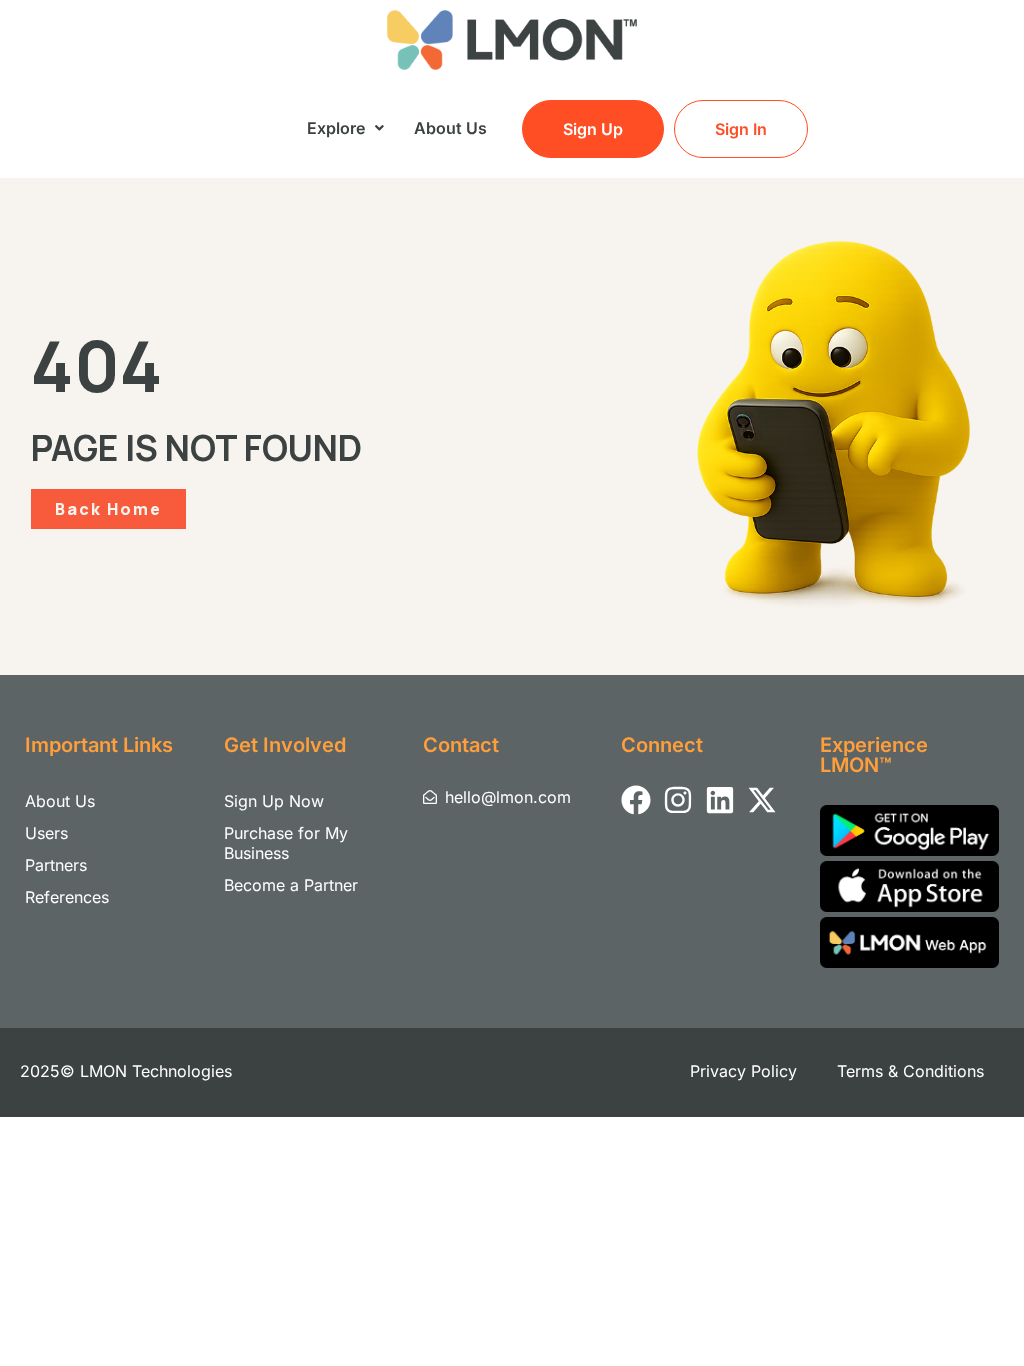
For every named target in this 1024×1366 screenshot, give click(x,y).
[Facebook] (636, 800)
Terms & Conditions (910, 1071)
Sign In (741, 129)
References (67, 897)
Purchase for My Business (286, 843)
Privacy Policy (743, 1071)
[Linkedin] (720, 800)
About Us (450, 128)
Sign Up (593, 129)
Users (46, 833)
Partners (56, 865)
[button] (345, 128)
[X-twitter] (762, 800)
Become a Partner (291, 885)
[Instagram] (678, 800)
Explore (336, 128)
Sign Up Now (274, 801)
